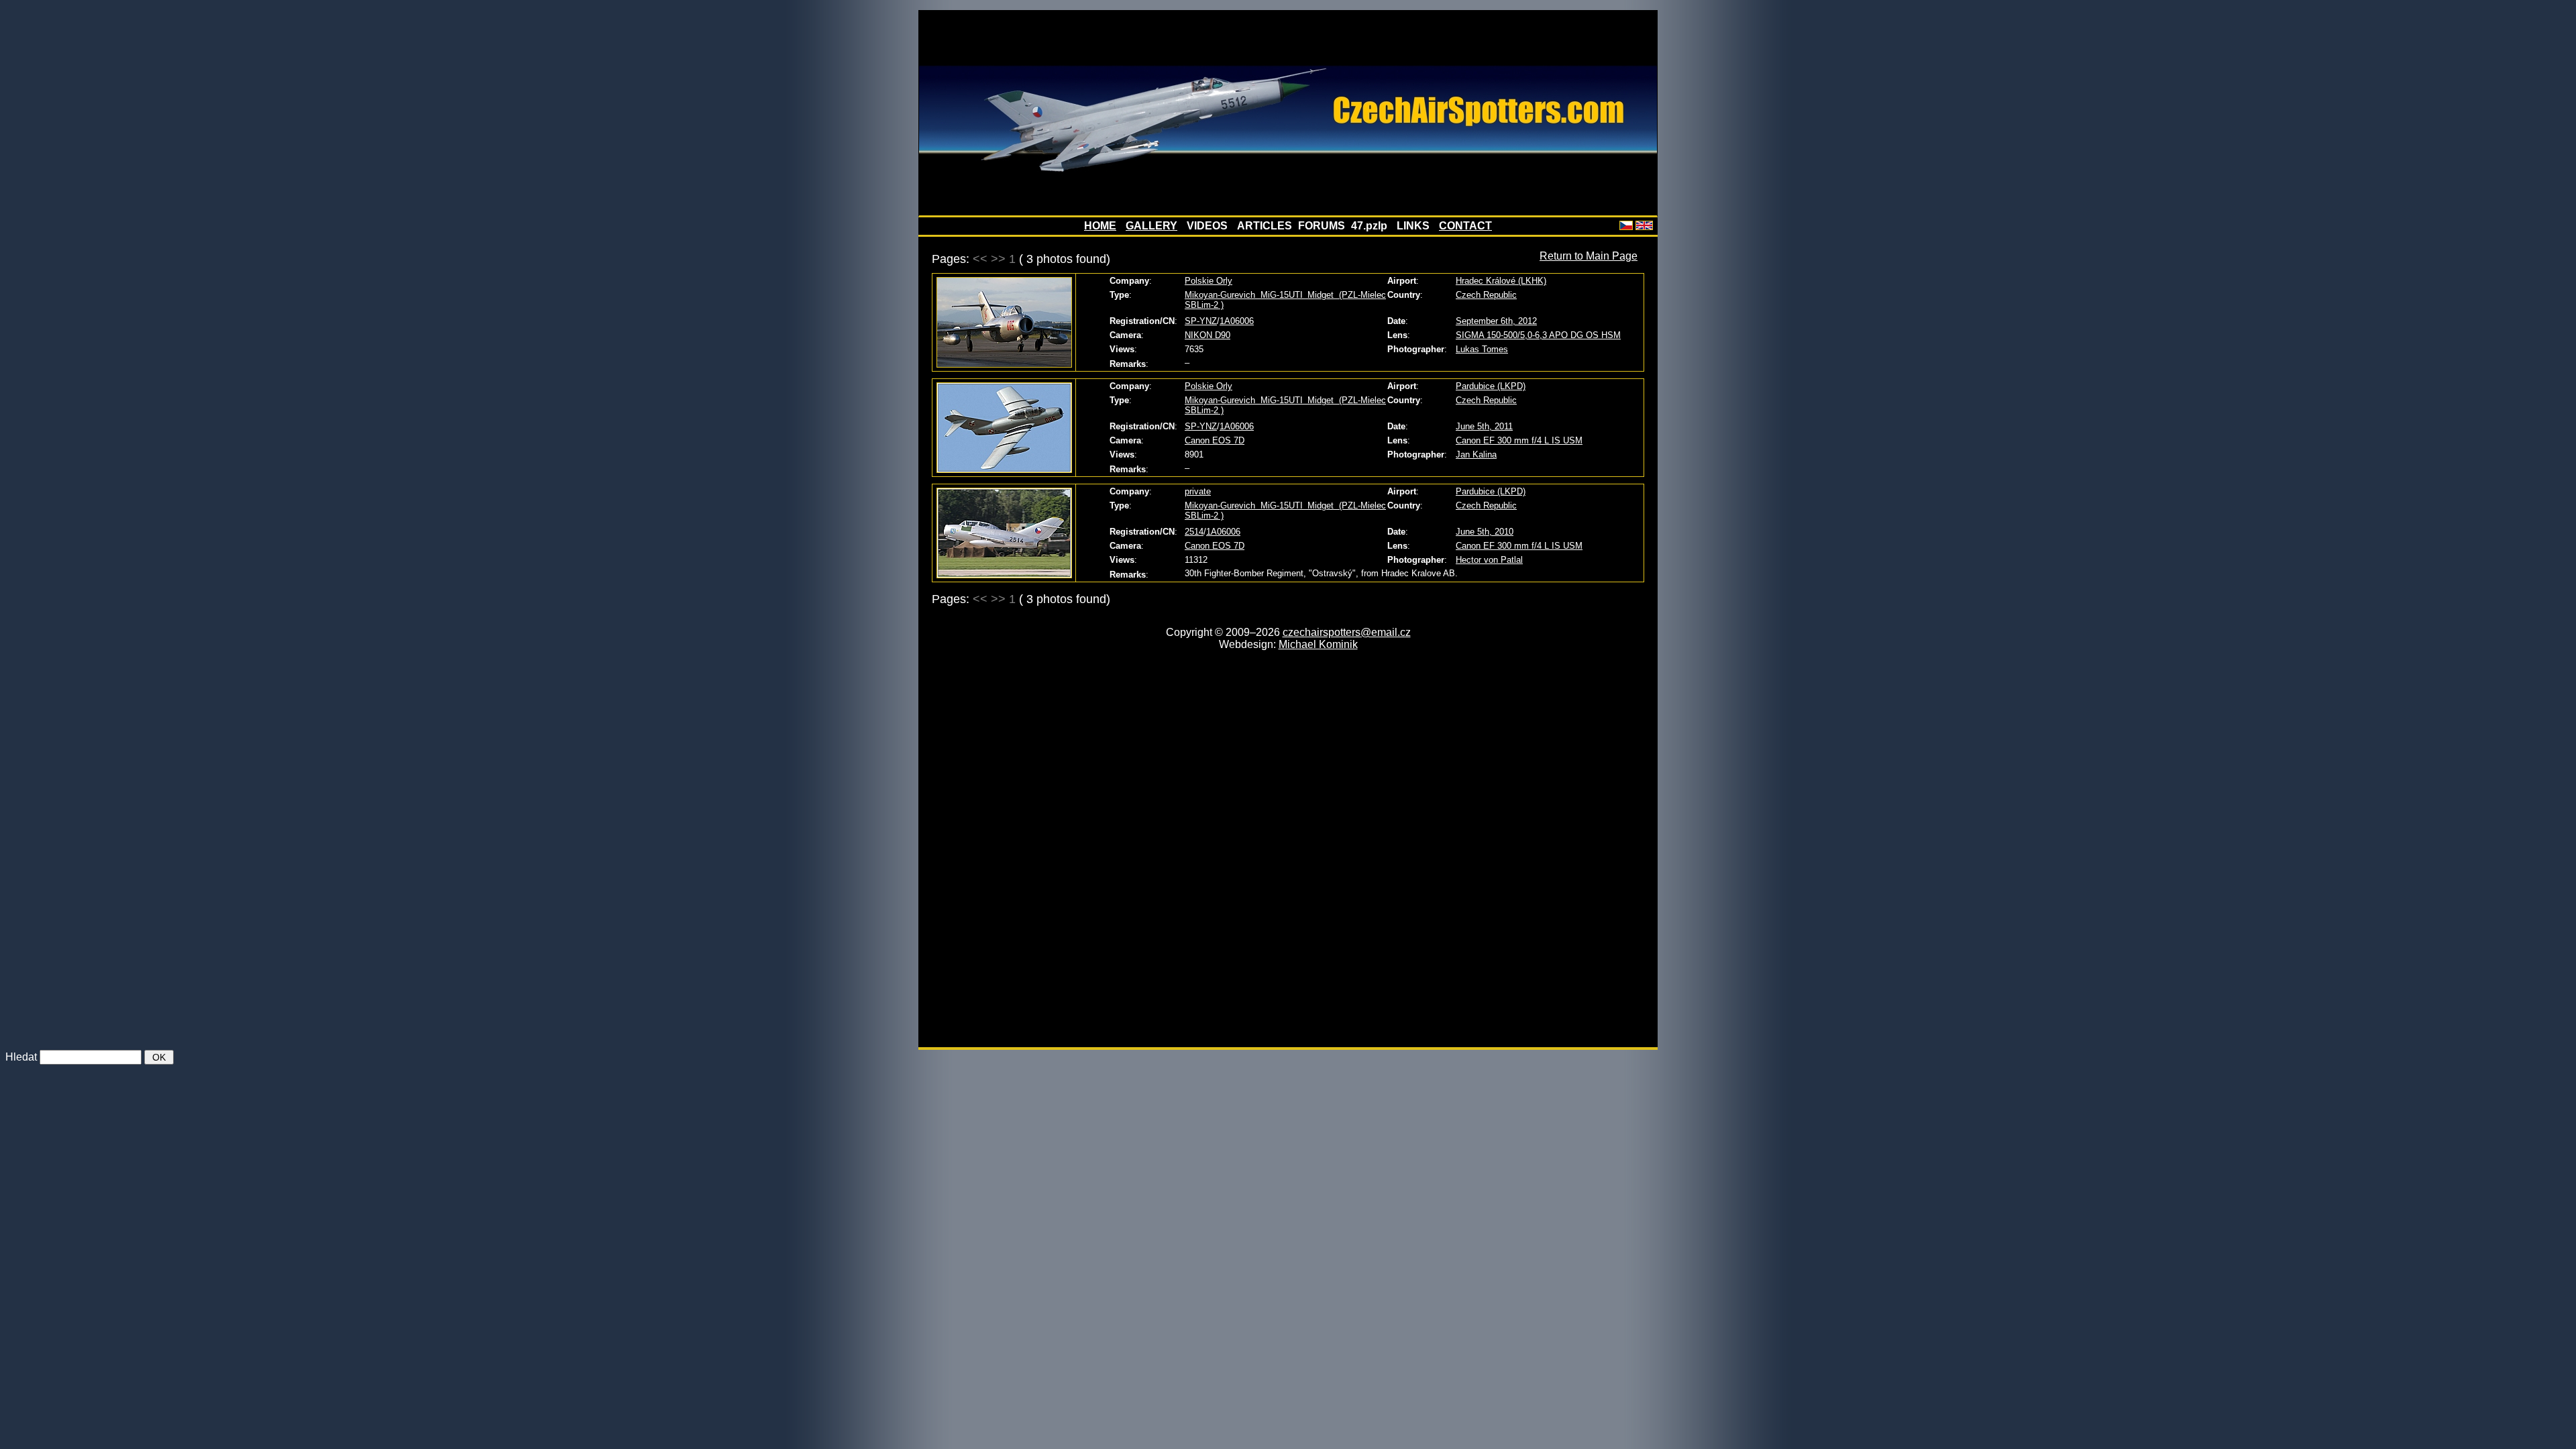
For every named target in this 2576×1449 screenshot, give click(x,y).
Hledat (21, 1057)
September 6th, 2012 (1496, 321)
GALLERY (1151, 226)
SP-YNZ (1201, 321)
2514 (1194, 532)
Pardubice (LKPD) (1491, 386)
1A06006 (1237, 321)
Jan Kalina (1476, 454)
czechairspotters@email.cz (1347, 632)
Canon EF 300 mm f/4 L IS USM (1519, 440)
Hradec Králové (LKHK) (1501, 281)
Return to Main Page (1589, 256)
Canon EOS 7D (1215, 440)
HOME (1100, 226)
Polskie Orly (1209, 281)
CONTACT (1465, 226)
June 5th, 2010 (1485, 532)
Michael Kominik (1318, 644)
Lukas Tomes (1482, 349)
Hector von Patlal (1489, 560)
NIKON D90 (1207, 335)
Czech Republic (1486, 295)
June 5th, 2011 (1484, 426)
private (1198, 491)
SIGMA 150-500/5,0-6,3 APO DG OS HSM (1538, 335)
